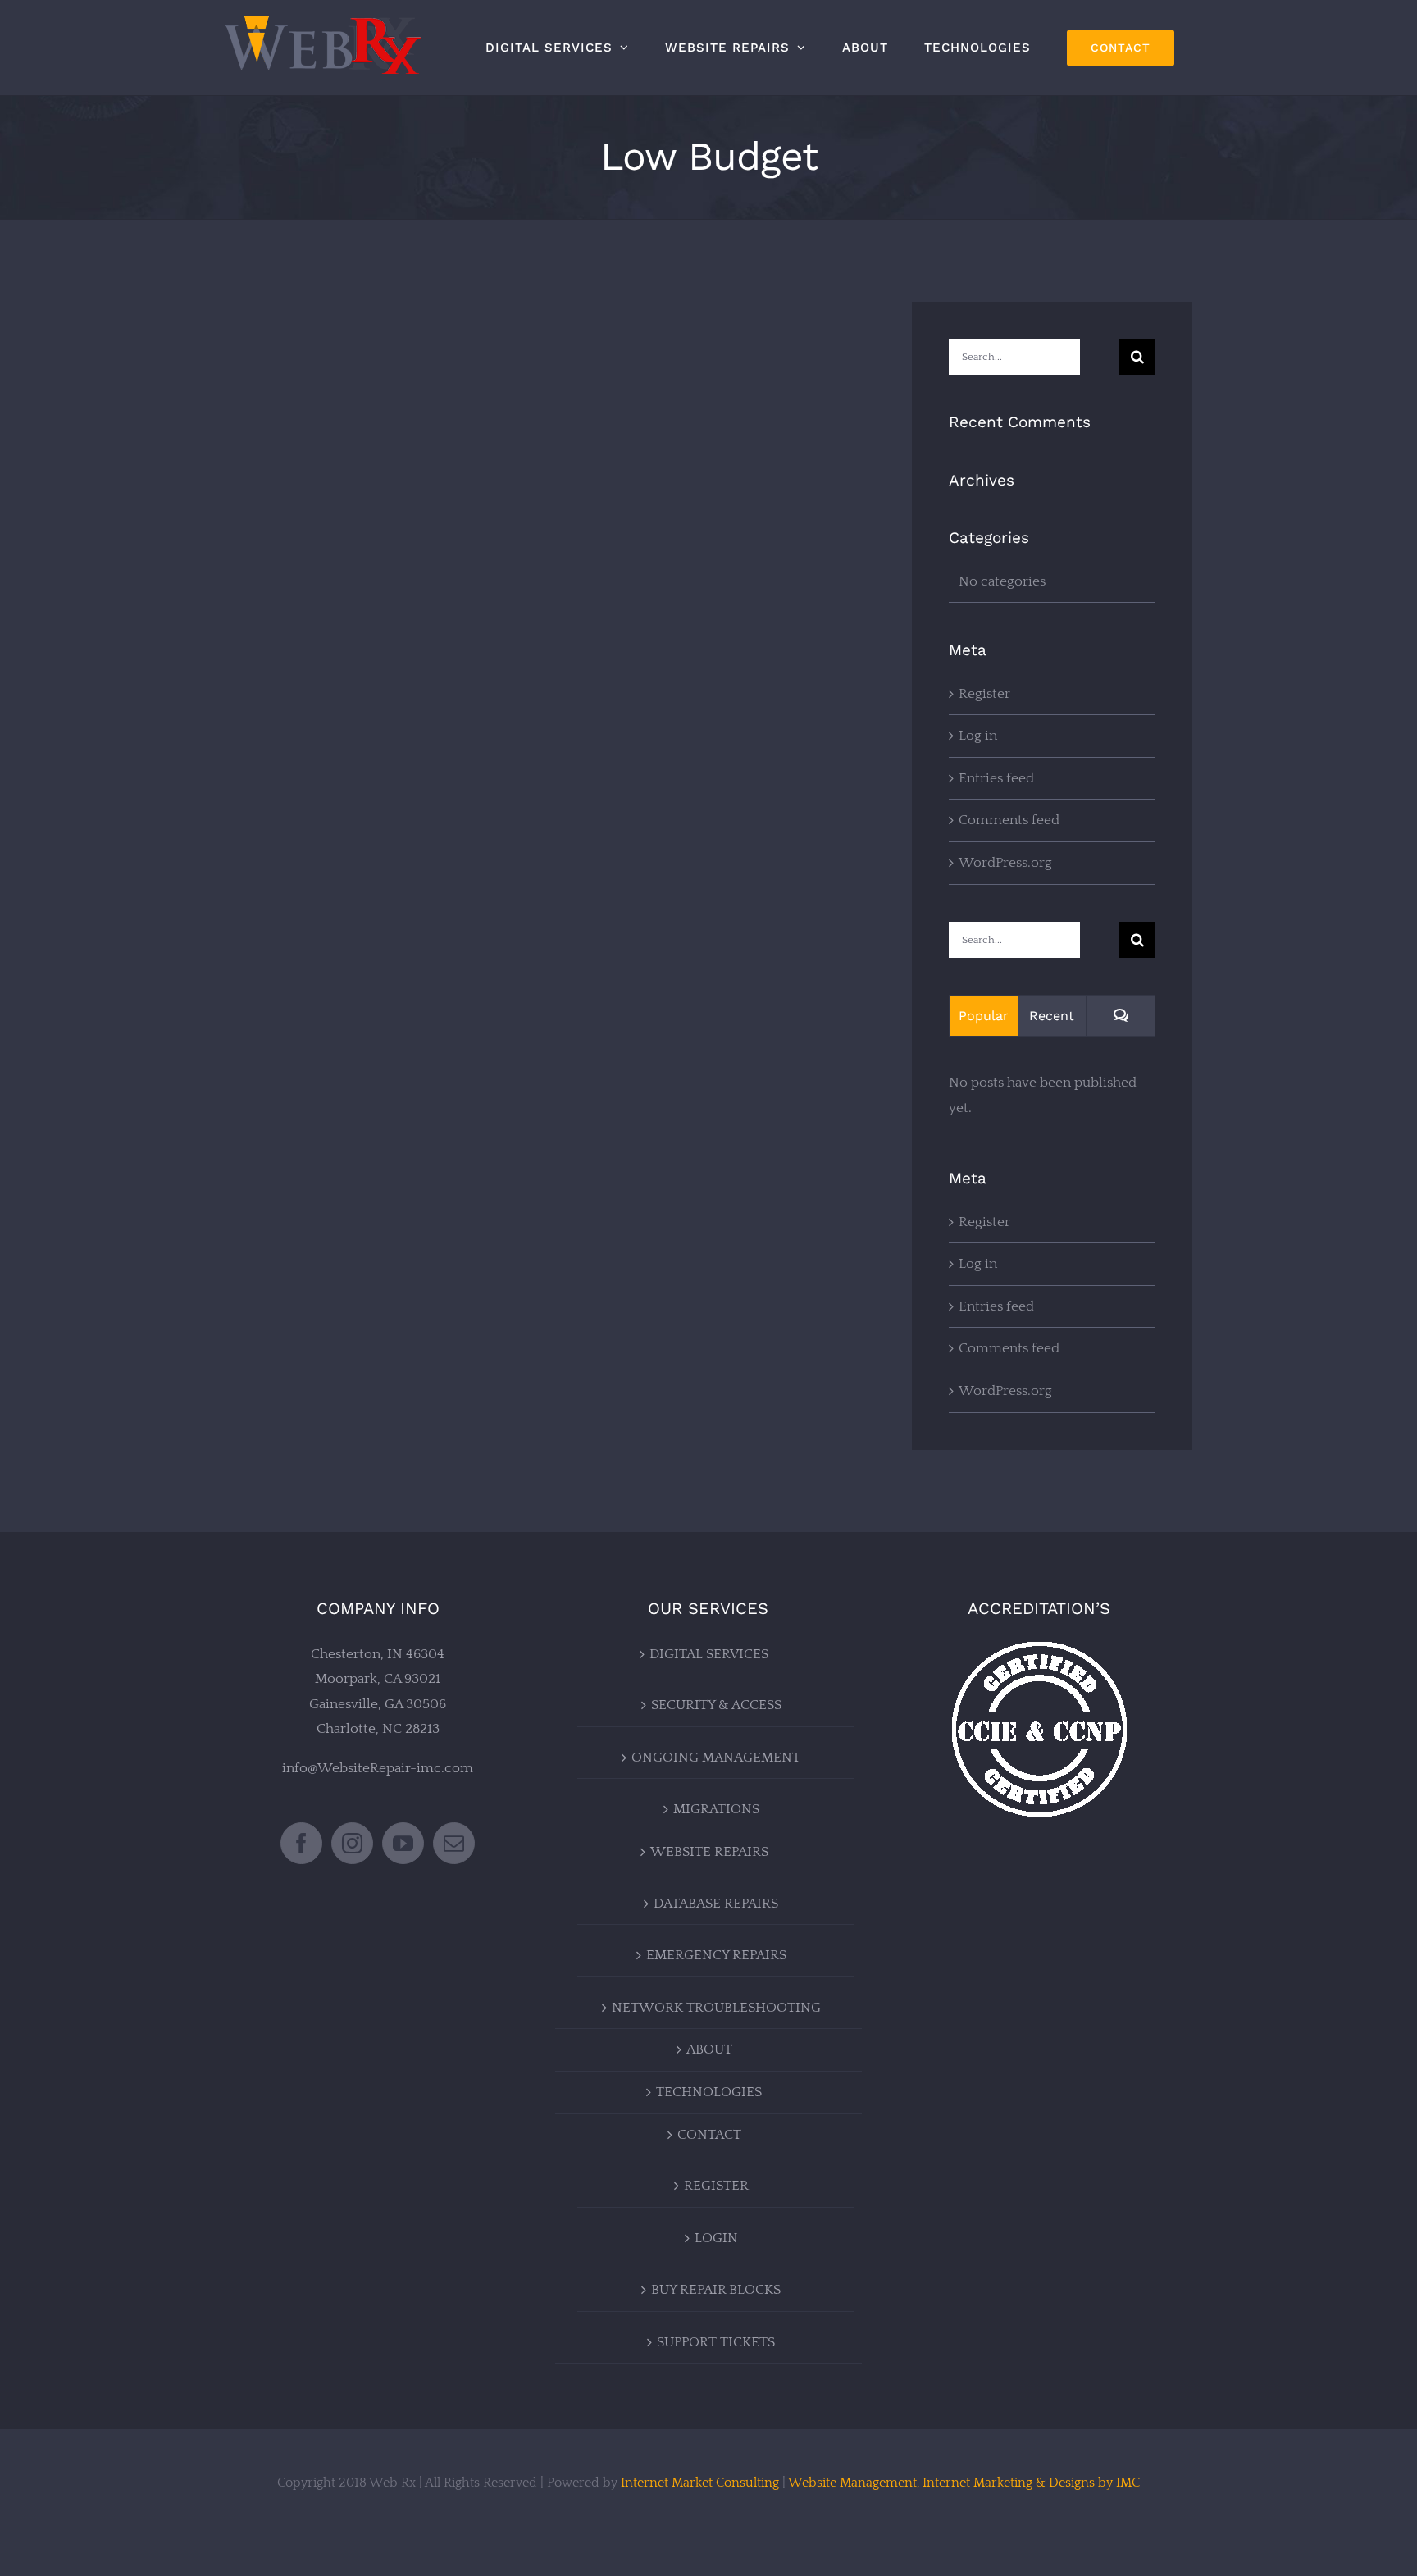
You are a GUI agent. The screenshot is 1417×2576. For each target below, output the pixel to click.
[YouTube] (403, 1843)
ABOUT (709, 2049)
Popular (984, 1016)
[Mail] (454, 1843)
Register (984, 694)
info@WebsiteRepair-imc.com (378, 1768)
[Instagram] (352, 1843)
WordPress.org (1005, 863)
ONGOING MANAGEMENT (716, 1758)
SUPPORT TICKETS (716, 2342)
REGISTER (716, 2186)
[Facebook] (301, 1843)
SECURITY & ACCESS (716, 1705)
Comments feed (1009, 820)
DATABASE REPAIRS (716, 1904)
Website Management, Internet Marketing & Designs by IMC (964, 2483)
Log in (978, 736)
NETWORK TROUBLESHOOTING (716, 2008)
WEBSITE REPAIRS (709, 1852)
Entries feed (996, 778)
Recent (1052, 1016)
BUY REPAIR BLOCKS (716, 2290)
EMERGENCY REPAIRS (716, 1955)
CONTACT (709, 2135)
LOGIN (716, 2238)
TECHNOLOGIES (709, 2092)
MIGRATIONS (716, 1809)
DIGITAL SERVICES (709, 1654)
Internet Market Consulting (700, 2483)
